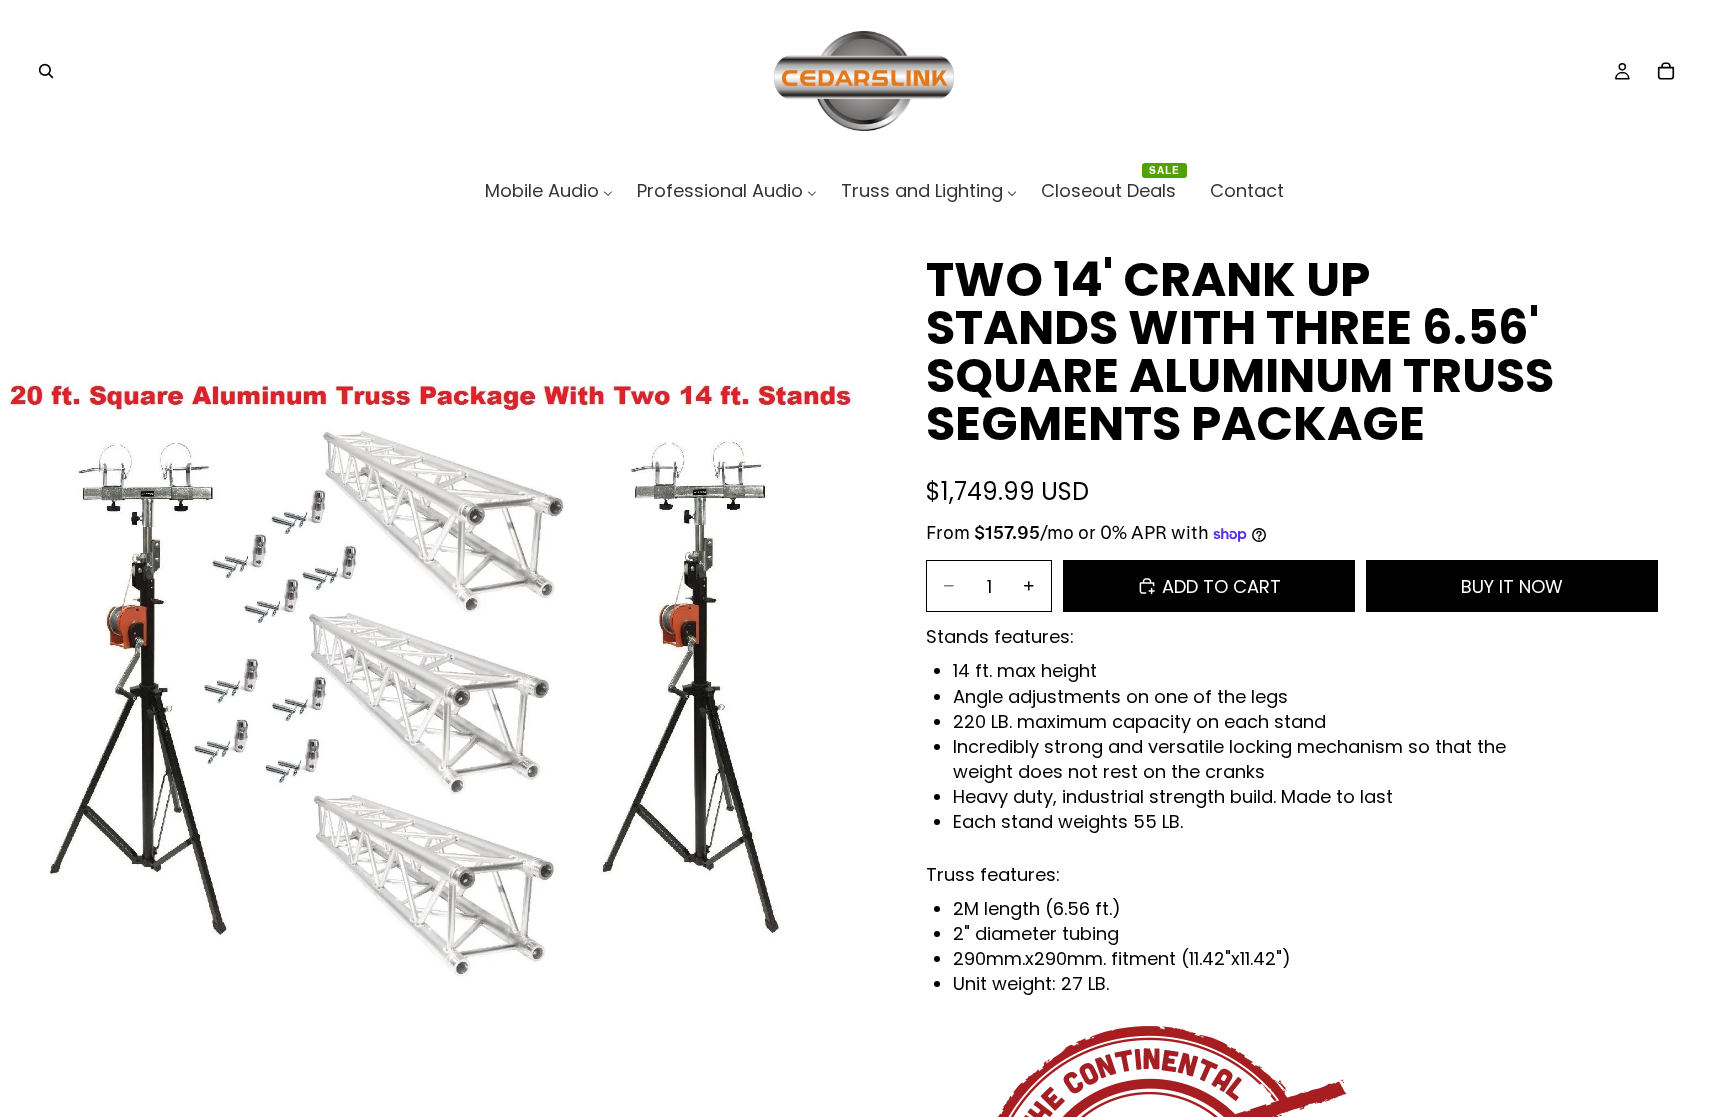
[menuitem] (549, 190)
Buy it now (1512, 586)
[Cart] (1666, 71)
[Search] (46, 71)
